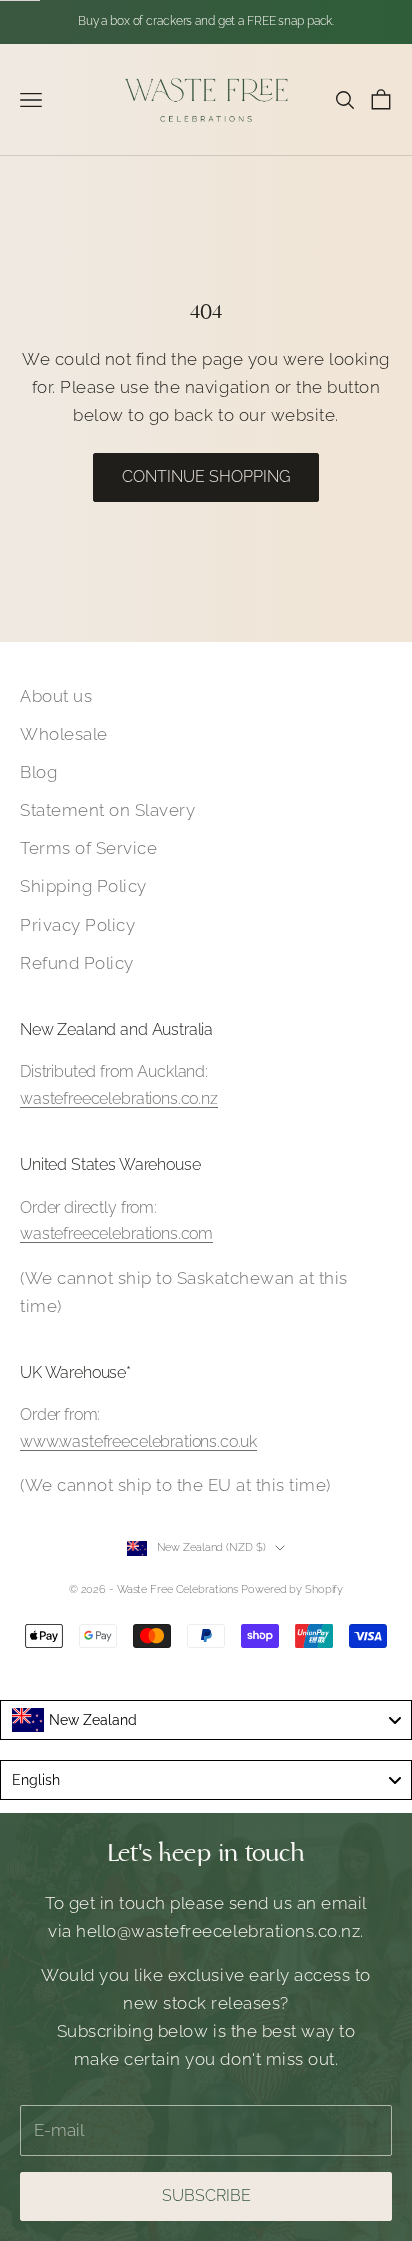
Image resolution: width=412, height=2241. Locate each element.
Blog (38, 772)
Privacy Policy (77, 925)
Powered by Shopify (292, 1589)
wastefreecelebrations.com (116, 1233)
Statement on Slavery (107, 810)
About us (56, 696)
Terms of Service (88, 848)
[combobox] (206, 1720)
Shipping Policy (83, 886)
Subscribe (206, 2195)
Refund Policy (77, 963)
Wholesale (64, 734)
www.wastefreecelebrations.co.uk (138, 1441)
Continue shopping (206, 476)
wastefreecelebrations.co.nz (119, 1098)
